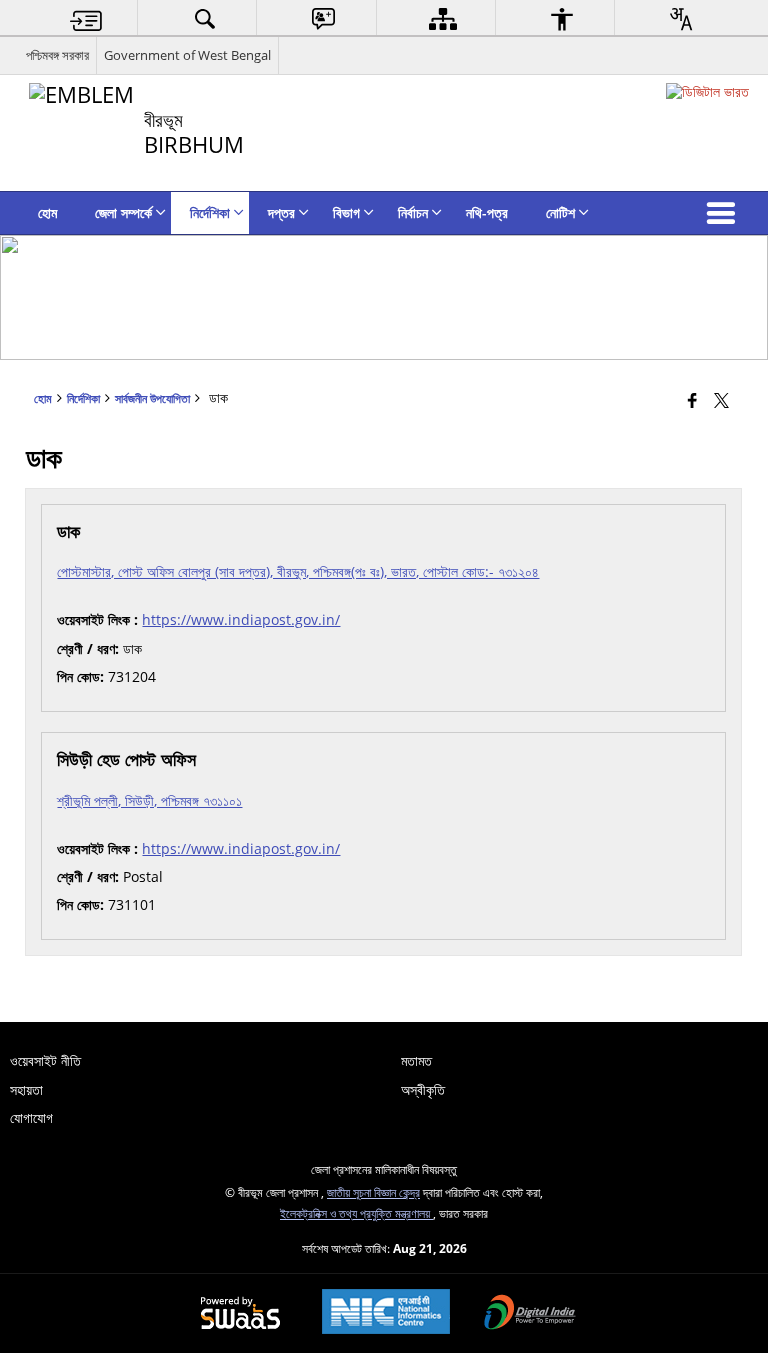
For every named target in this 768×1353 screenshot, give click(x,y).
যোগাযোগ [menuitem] (31, 1117)
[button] (725, 213)
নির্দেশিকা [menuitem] (210, 212)
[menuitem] (86, 18)
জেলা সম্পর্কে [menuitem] (123, 212)
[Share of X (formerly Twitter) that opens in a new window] (721, 400)
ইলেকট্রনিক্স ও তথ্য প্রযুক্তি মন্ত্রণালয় (356, 1213)
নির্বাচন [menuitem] (413, 212)
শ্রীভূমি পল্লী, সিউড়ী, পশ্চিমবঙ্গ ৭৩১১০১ (149, 800)
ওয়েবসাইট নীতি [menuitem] (45, 1060)
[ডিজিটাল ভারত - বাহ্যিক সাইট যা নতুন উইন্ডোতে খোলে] (707, 91)
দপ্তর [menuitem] (281, 212)
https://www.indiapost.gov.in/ (241, 619)
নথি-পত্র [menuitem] (487, 212)
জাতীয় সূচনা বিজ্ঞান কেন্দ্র (373, 1192)
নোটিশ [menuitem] (560, 212)
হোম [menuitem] (47, 212)
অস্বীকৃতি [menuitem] (423, 1089)
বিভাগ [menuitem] (346, 212)
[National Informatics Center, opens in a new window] (386, 1313)
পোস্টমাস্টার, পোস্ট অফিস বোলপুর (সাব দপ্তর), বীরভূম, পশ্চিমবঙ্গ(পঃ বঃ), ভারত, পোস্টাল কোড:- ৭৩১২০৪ (298, 571)
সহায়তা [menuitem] (26, 1089)
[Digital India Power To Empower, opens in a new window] (530, 1314)
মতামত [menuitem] (416, 1060)
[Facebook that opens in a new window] (692, 400)
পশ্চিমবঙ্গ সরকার (57, 55)
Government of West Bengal (187, 55)
